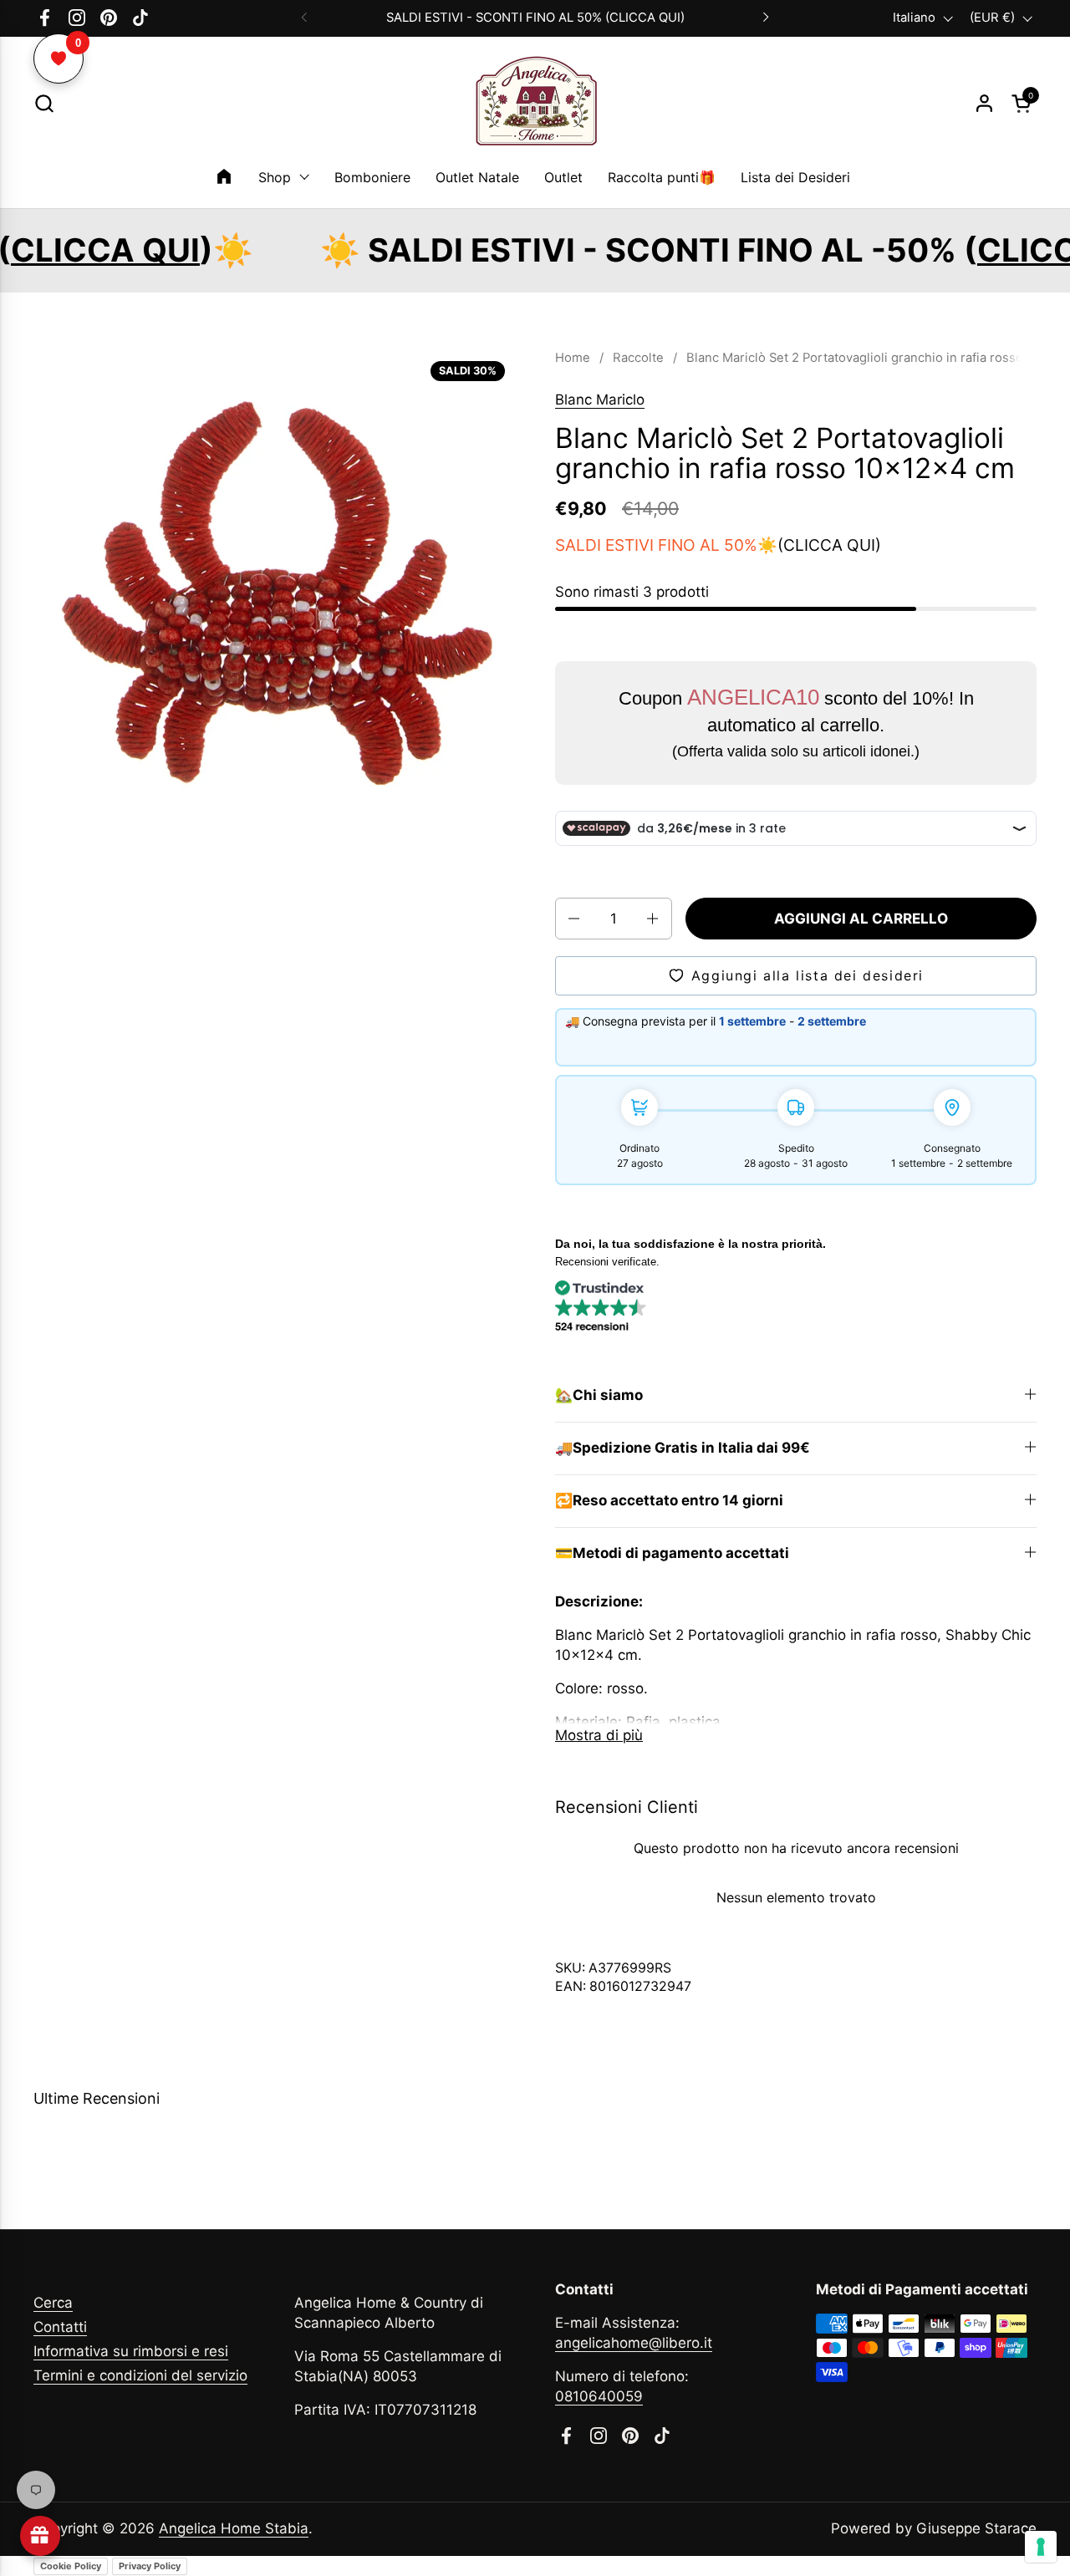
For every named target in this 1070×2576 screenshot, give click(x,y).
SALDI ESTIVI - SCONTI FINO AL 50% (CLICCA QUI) (535, 18)
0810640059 (599, 2396)
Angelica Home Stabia (234, 2528)
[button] (44, 103)
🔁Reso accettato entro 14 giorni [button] (669, 1500)
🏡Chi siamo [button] (599, 1395)
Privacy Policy (150, 2566)
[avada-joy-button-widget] (40, 2536)
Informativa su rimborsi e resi (131, 2351)
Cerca (53, 2303)
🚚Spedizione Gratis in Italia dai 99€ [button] (683, 1448)
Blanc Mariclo (600, 400)
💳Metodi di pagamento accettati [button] (672, 1553)
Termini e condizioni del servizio (140, 2375)
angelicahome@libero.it (634, 2343)
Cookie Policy (71, 2566)
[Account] (984, 103)
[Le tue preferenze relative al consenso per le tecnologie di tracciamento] (1041, 2547)
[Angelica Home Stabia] (535, 104)
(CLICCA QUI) (829, 545)
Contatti (60, 2327)
